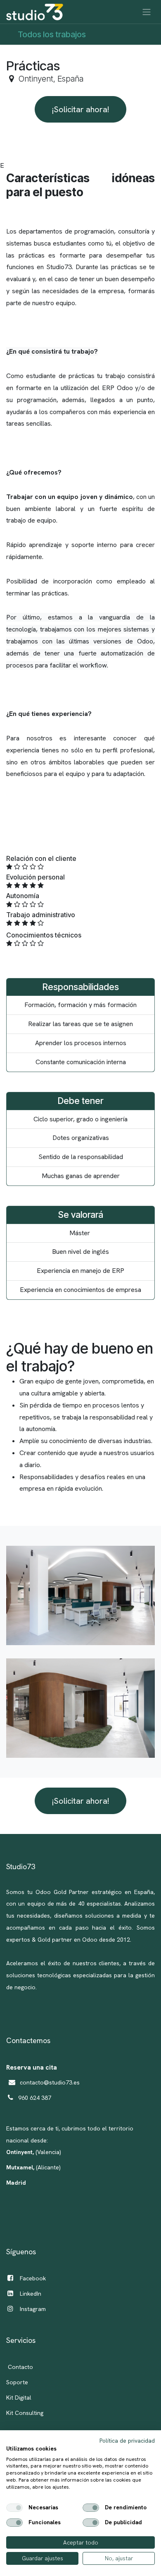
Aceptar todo (81, 2542)
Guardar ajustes (43, 2558)
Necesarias (43, 2508)
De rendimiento (126, 2508)
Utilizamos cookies (31, 2449)
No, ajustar (119, 2558)
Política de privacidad (127, 2441)
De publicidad (123, 2523)
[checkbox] (14, 2508)
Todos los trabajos (52, 34)
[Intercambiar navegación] (147, 12)
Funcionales (45, 2523)
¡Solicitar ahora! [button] (80, 109)
